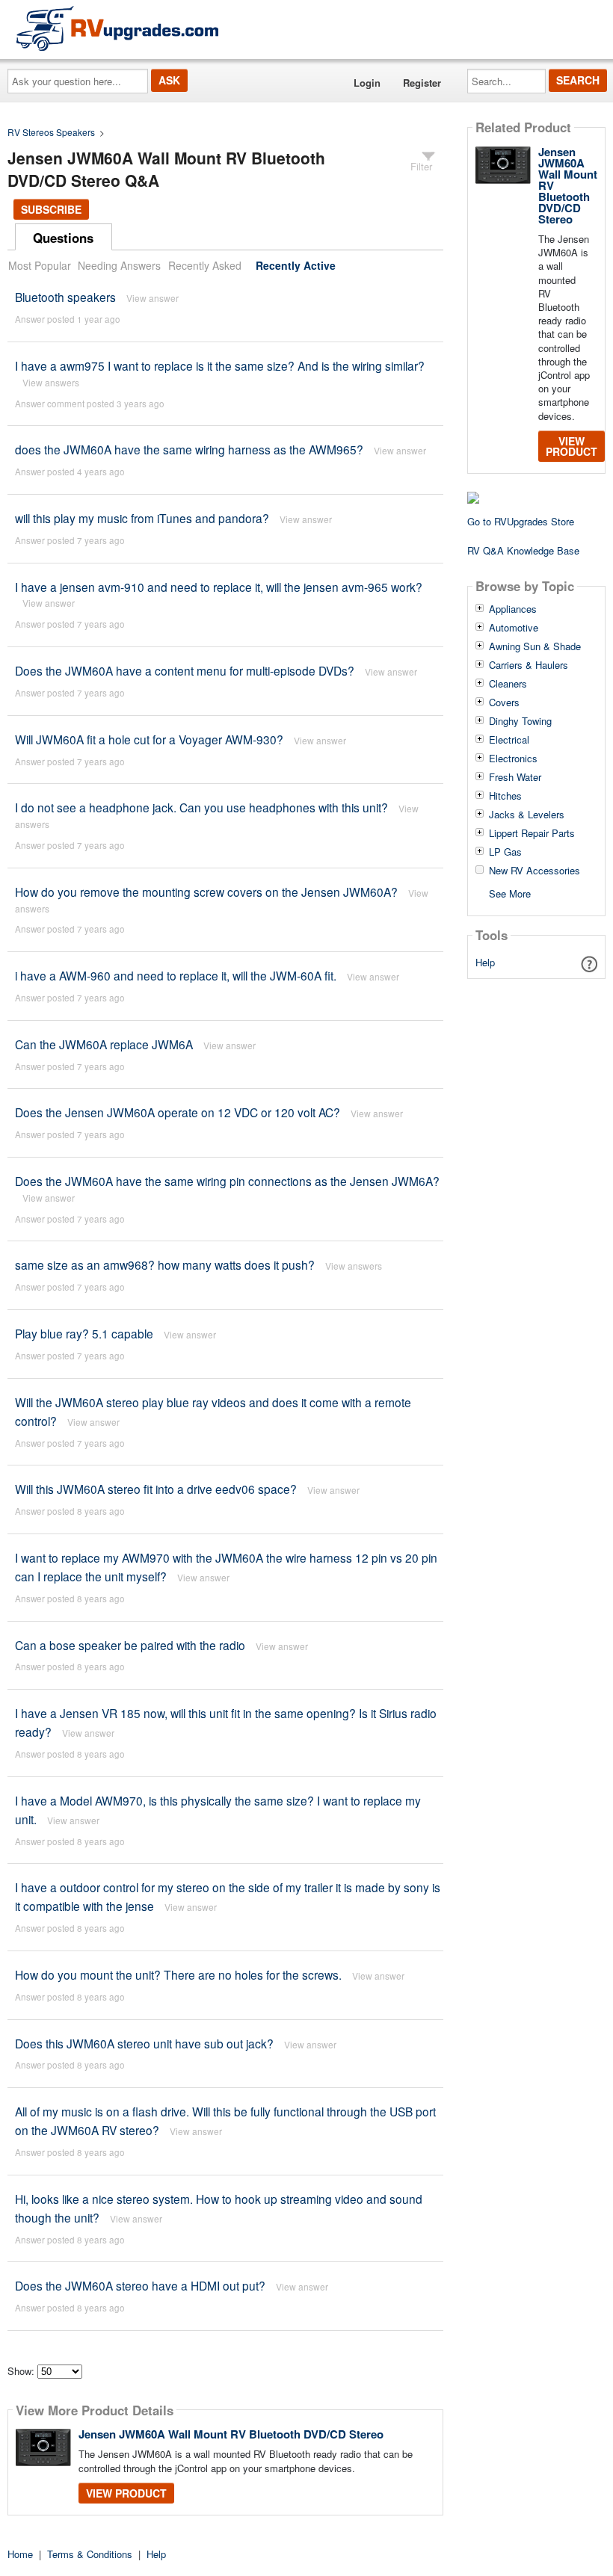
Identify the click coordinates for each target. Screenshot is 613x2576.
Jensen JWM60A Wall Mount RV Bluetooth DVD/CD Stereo (231, 2434)
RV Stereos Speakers (51, 132)
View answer (153, 298)
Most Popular (40, 265)
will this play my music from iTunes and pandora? (142, 518)
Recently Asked (205, 265)
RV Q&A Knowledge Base (523, 550)
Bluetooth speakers (65, 297)
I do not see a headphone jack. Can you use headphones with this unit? (201, 807)
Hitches (505, 796)
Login (367, 83)
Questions (63, 238)
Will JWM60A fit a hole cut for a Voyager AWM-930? (149, 739)
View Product (126, 2493)
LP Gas (505, 852)
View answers (51, 382)
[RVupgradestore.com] (117, 28)
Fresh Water (515, 777)
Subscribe (51, 209)
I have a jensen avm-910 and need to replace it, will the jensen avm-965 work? (219, 587)
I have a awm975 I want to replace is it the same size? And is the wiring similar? (220, 365)
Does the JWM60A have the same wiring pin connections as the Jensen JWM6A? (227, 1181)
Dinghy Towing (520, 721)
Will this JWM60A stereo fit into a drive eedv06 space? (156, 1489)
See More (510, 893)
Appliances (513, 609)
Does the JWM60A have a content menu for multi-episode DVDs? (185, 670)
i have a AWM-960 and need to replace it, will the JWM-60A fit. (176, 975)
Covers (504, 702)
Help (485, 962)
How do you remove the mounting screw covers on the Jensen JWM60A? (206, 892)
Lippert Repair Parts (532, 833)
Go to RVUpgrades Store (521, 521)
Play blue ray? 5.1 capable (84, 1333)
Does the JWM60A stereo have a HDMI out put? (140, 2285)
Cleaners (508, 684)
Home (20, 2554)
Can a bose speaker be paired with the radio (130, 1645)
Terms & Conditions (90, 2554)
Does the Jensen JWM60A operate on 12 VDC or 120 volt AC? (178, 1112)
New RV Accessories (535, 871)
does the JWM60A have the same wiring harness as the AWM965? (189, 449)
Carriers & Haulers (529, 665)
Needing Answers (119, 265)
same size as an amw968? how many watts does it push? (165, 1264)
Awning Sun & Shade (535, 646)
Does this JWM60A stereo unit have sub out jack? (144, 2043)
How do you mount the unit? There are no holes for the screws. (178, 1974)
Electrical (509, 740)
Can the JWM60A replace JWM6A (104, 1044)
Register (422, 83)
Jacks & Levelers (527, 815)
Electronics (513, 759)
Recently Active (296, 265)
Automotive (514, 628)
